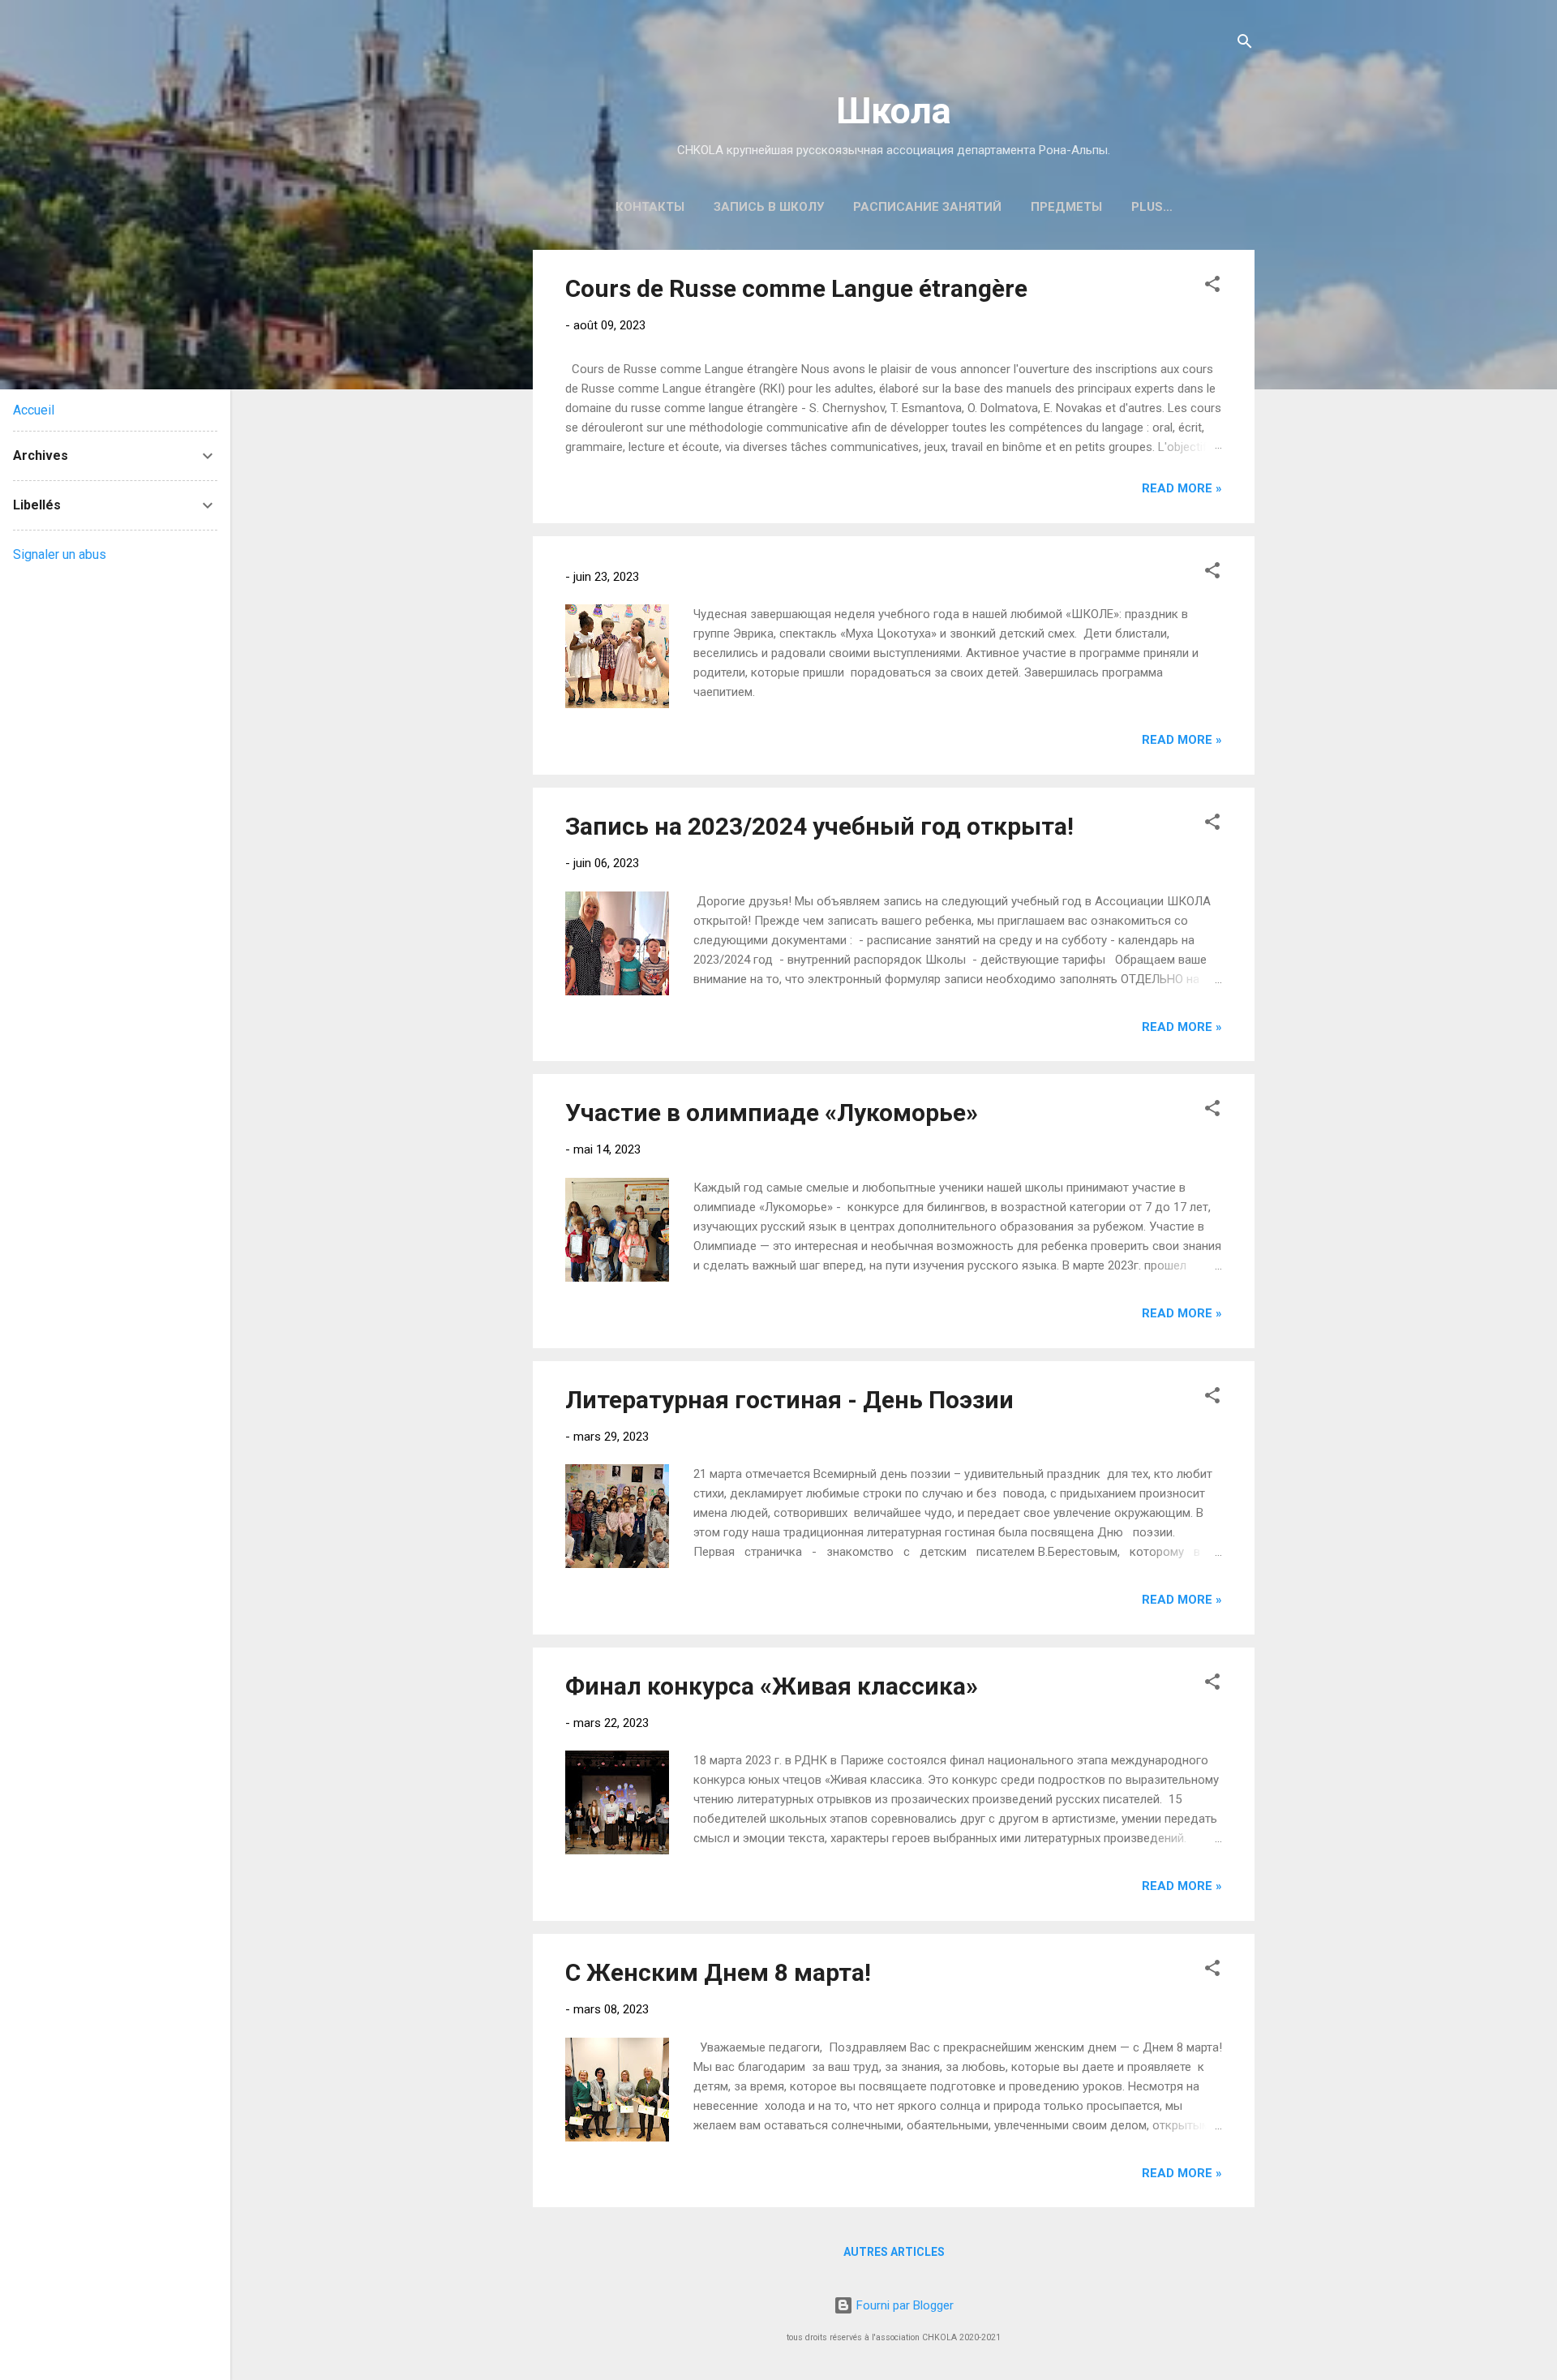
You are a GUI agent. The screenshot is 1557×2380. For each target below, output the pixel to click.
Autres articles (894, 2252)
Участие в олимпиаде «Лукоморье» (772, 1113)
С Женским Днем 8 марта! (718, 1972)
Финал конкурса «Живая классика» (772, 1686)
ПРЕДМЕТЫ (1066, 207)
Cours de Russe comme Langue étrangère (796, 288)
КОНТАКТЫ (650, 207)
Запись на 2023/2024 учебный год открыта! (819, 826)
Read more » (1182, 488)
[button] (1212, 287)
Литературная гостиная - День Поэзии (789, 1400)
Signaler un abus (60, 554)
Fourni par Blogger (903, 2305)
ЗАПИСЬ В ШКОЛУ (769, 207)
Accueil (34, 410)
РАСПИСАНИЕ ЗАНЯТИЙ (927, 207)
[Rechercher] (1245, 44)
